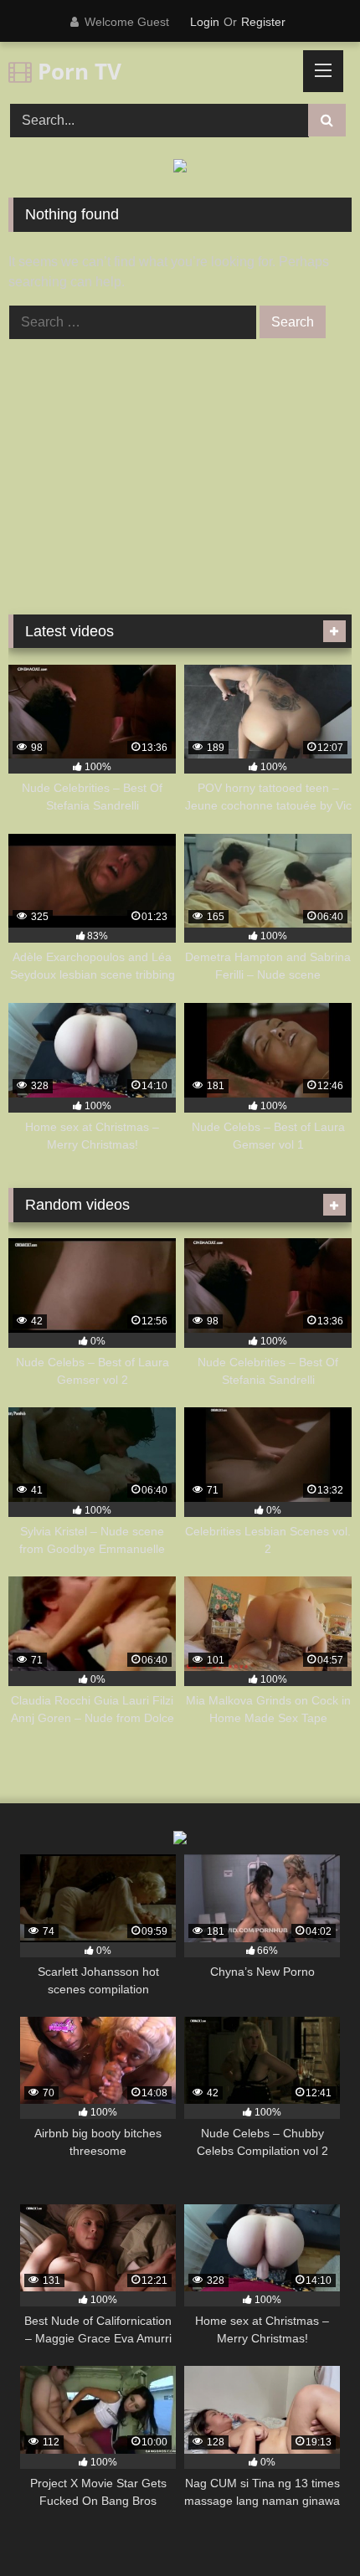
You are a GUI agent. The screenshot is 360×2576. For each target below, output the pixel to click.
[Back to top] (308, 2526)
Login (205, 22)
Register (263, 22)
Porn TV (77, 71)
